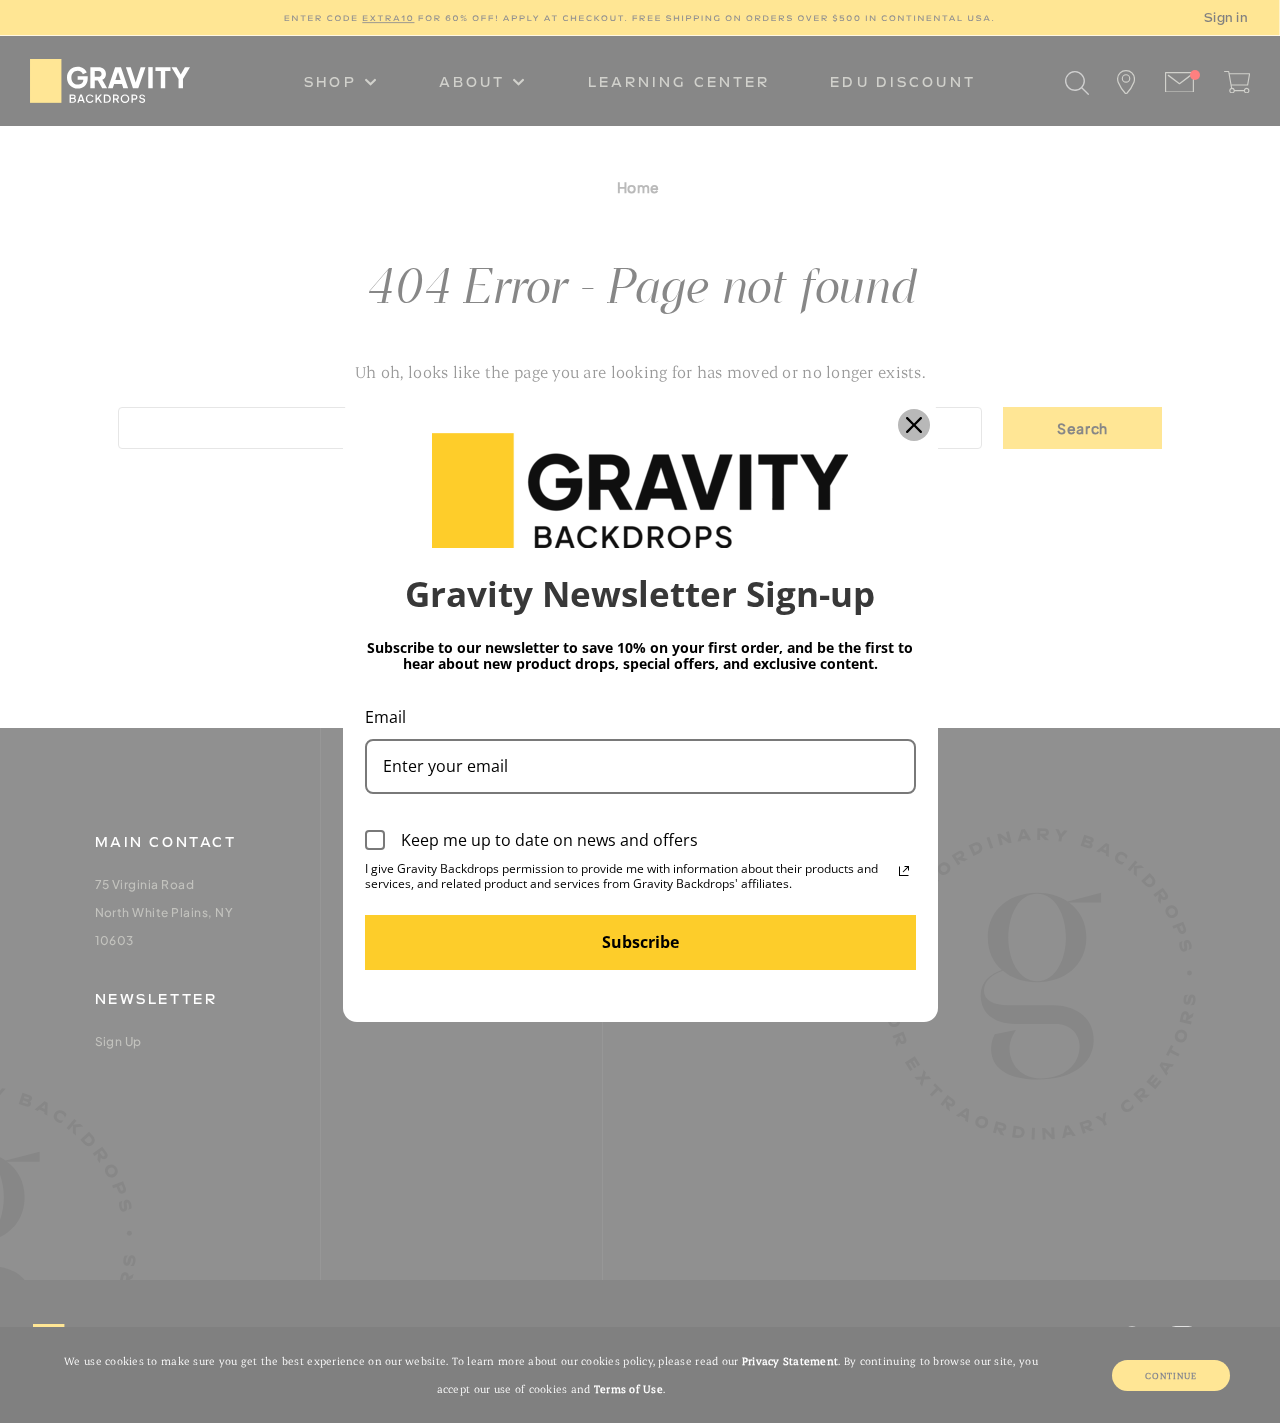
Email (385, 717)
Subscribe (640, 942)
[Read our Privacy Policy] (904, 871)
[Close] (914, 425)
